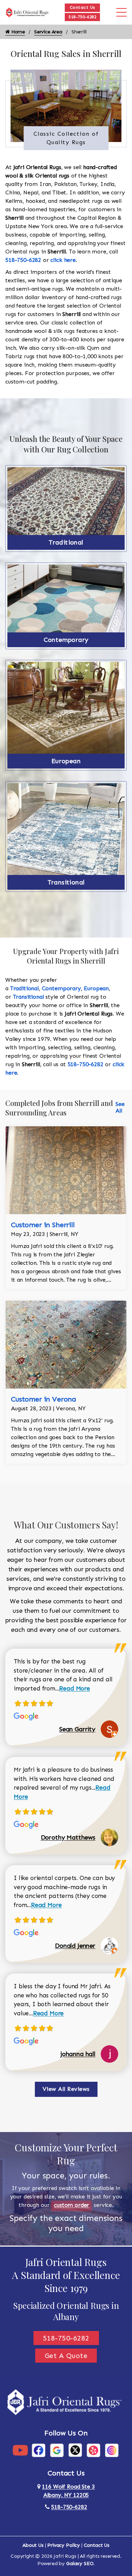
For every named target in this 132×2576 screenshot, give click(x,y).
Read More (75, 1688)
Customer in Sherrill (43, 1225)
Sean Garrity (77, 1729)
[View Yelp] (93, 2450)
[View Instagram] (112, 2450)
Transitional (66, 882)
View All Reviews (66, 2089)
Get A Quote (66, 2356)
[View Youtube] (20, 2450)
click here (63, 260)
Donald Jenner (75, 1946)
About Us (33, 2545)
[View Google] (57, 2450)
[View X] (75, 2450)
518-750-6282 (82, 17)
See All (120, 1107)
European (66, 761)
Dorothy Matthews (68, 1837)
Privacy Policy (64, 2545)
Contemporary (66, 640)
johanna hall (78, 2054)
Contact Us (83, 7)
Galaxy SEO (80, 2564)
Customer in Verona (43, 1399)
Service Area (48, 32)
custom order (71, 2205)
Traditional (66, 542)
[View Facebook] (39, 2450)
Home (17, 32)
